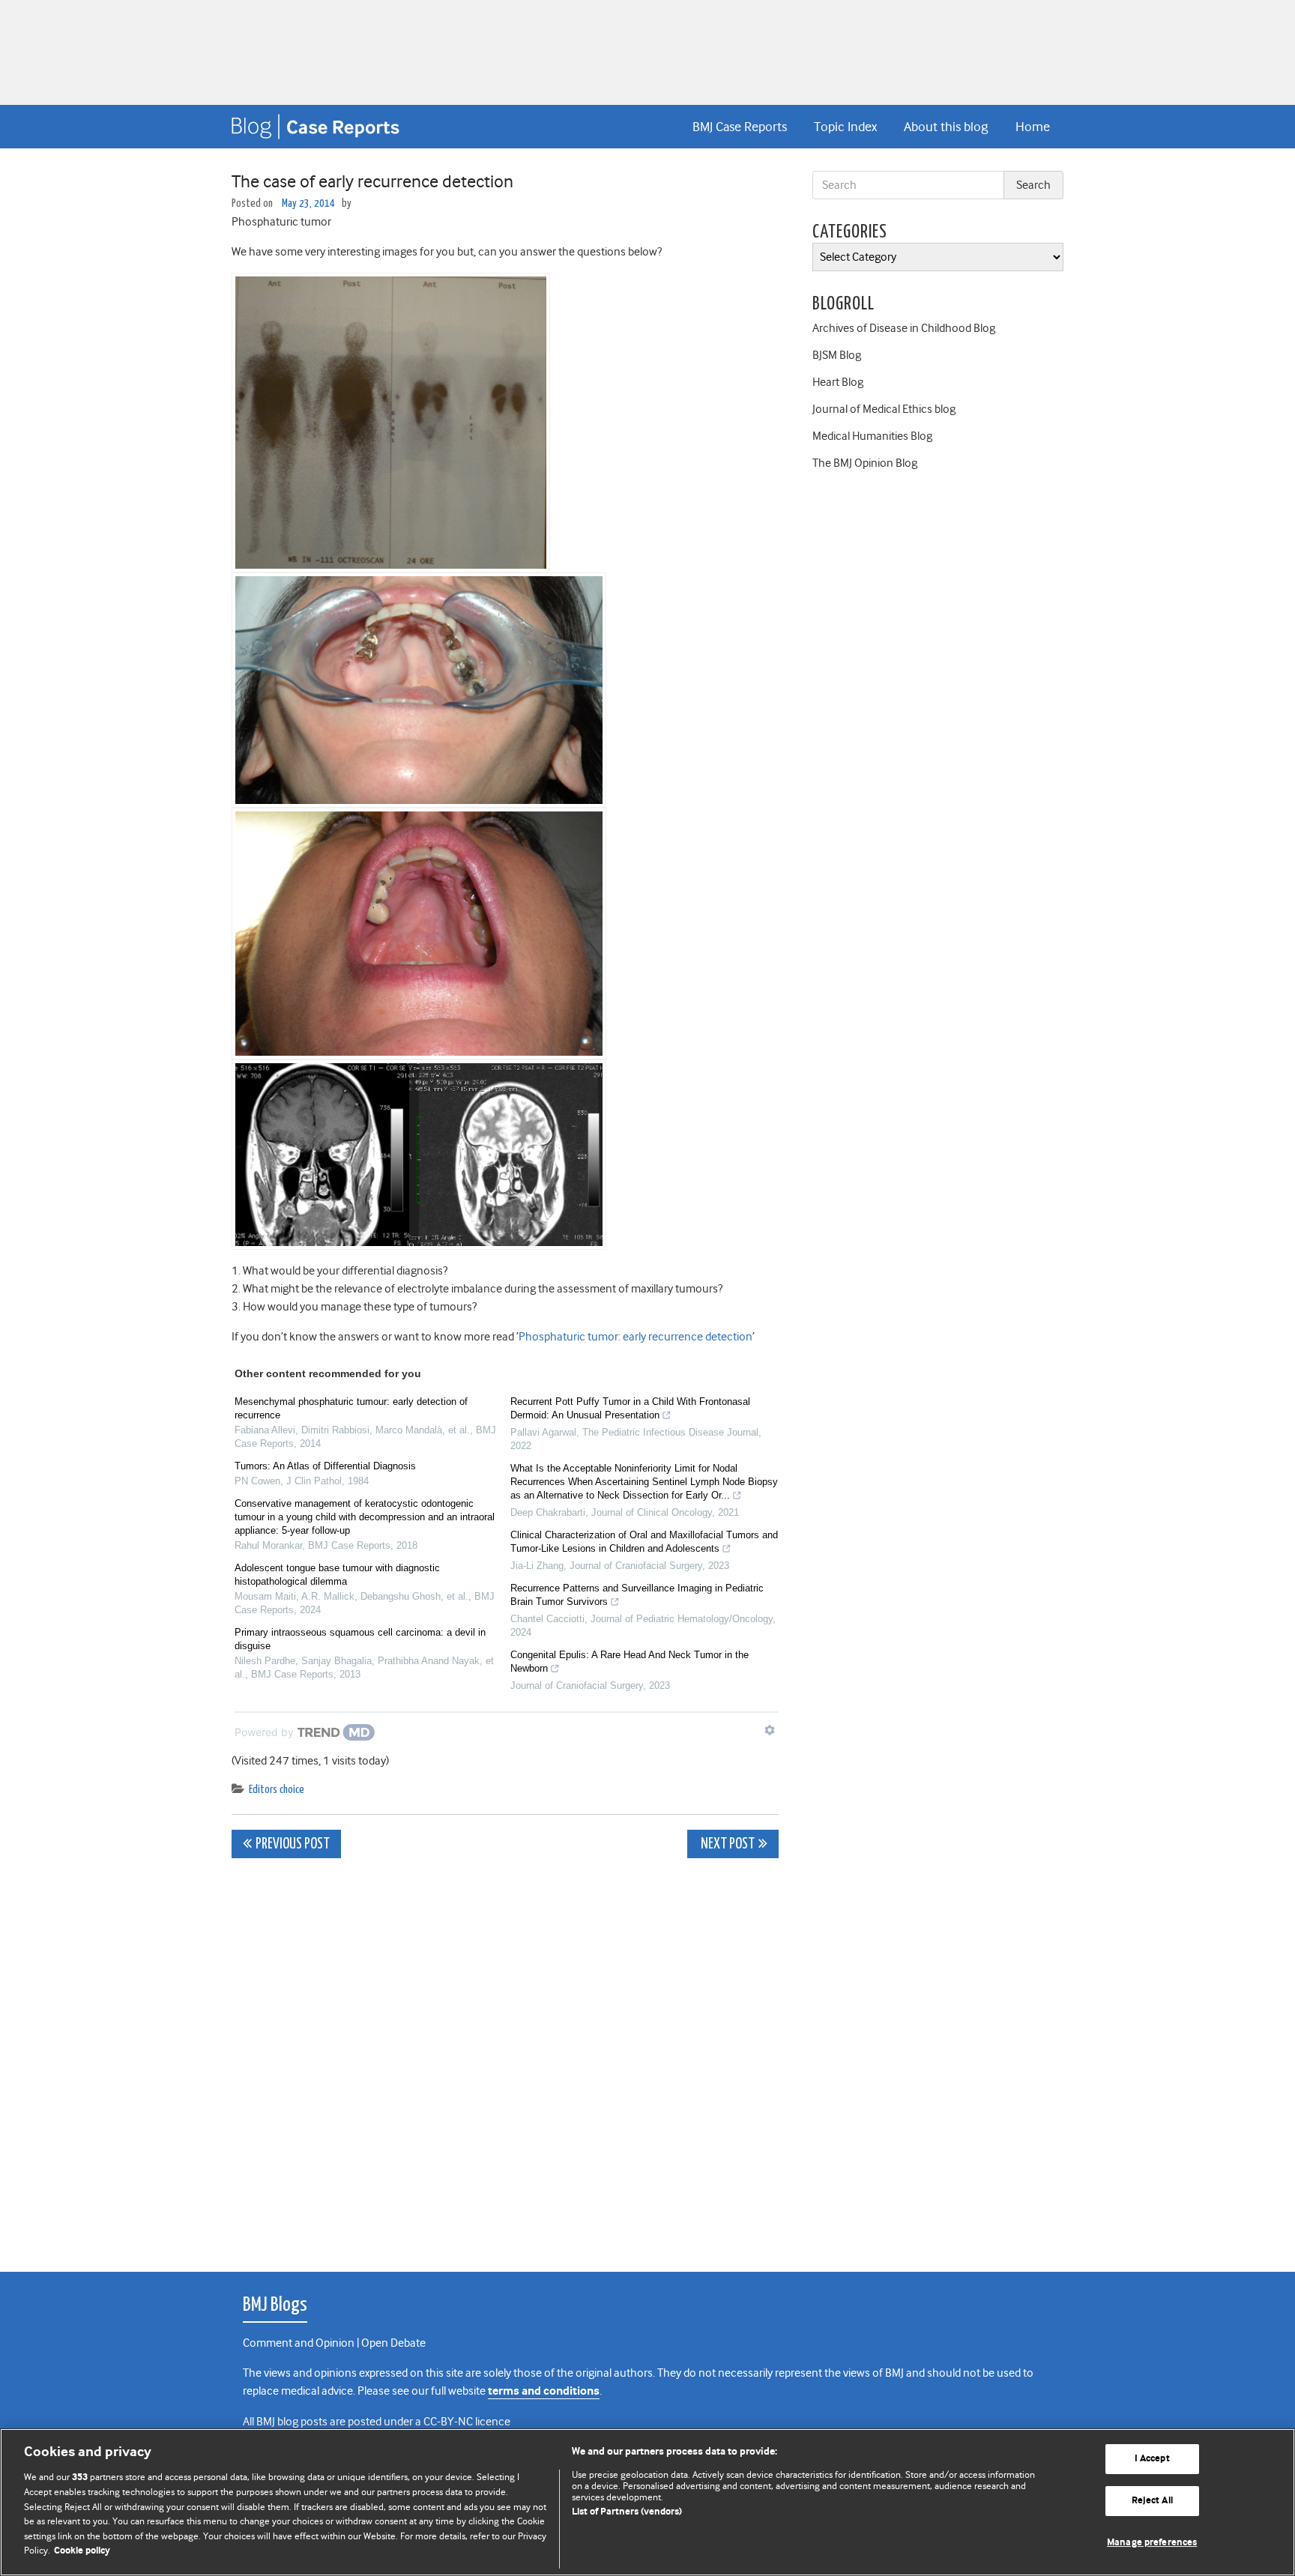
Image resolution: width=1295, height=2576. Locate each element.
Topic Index (845, 127)
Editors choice (277, 1790)
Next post (727, 1844)
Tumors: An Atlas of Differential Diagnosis (325, 1466)
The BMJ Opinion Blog (865, 463)
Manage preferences (1152, 2543)
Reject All (1152, 2501)
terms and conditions (544, 2391)
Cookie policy (82, 2551)
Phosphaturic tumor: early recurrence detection (636, 1337)
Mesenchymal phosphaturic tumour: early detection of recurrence (351, 1408)
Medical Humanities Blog (872, 436)
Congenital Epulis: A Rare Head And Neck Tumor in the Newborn (630, 1662)
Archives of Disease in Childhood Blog (904, 328)
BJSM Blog (837, 355)
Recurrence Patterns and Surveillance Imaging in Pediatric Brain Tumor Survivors (637, 1595)
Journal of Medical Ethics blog (884, 409)
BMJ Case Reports (740, 127)
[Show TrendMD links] (770, 1730)
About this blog (946, 127)
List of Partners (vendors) (627, 2512)
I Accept (1152, 2459)
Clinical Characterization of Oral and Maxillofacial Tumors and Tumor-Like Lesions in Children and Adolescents (644, 1542)
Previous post (293, 1844)
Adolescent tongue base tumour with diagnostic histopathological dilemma (337, 1575)
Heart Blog (838, 382)
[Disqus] (505, 2057)
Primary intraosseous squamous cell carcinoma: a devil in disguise (360, 1639)
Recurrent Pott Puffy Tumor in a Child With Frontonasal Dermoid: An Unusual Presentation (630, 1408)
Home (1033, 127)
